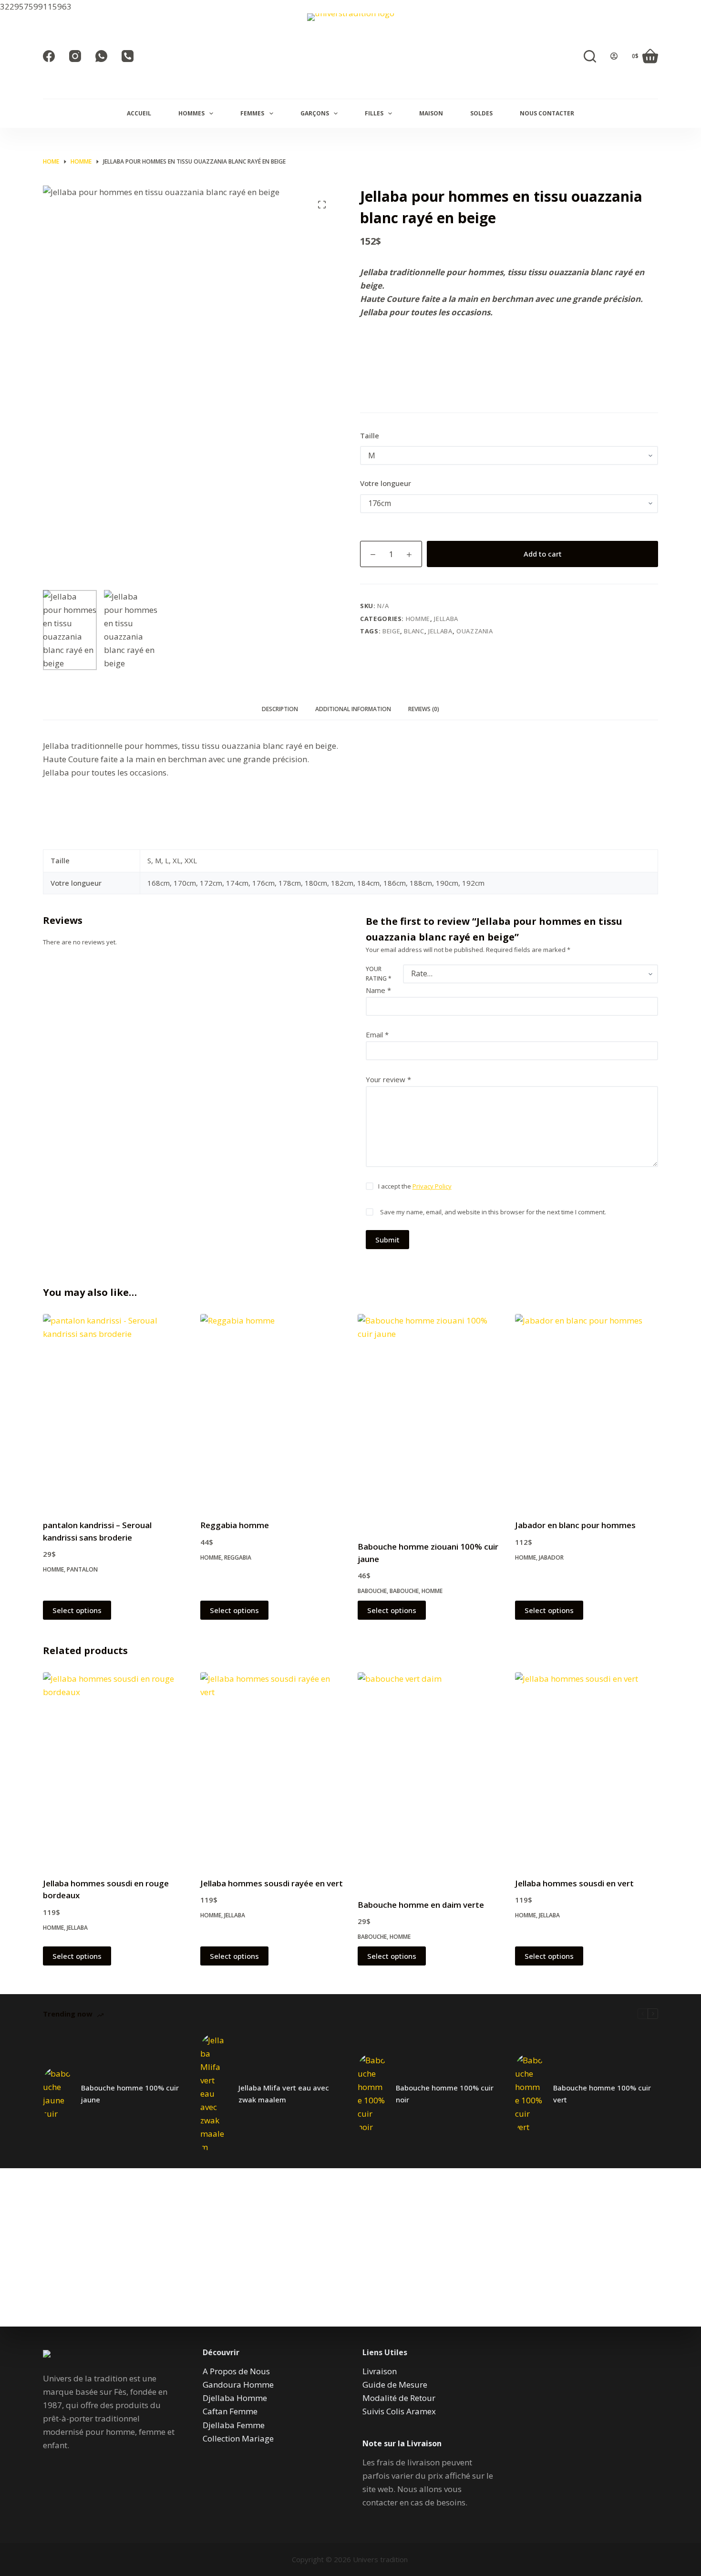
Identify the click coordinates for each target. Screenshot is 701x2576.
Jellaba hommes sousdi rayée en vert (272, 1883)
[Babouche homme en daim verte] (429, 1779)
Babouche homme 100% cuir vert (602, 2094)
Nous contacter (547, 113)
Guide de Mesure (395, 2385)
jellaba (440, 631)
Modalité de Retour (399, 2398)
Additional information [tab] (353, 709)
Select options (77, 1610)
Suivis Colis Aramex (399, 2411)
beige (391, 631)
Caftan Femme (230, 2411)
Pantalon (82, 1569)
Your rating (379, 974)
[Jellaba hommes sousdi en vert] (587, 1769)
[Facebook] (49, 56)
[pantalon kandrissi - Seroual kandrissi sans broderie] (114, 1411)
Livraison (380, 2371)
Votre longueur (386, 483)
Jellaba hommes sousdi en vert (574, 1883)
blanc (414, 631)
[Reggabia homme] (272, 1411)
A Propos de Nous (236, 2371)
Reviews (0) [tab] (424, 709)
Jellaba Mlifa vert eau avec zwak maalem (284, 2094)
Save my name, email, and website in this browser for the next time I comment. (493, 1212)
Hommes (191, 113)
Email (377, 1035)
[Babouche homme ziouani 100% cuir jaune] (429, 1421)
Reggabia (238, 1557)
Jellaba (446, 619)
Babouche (372, 1591)
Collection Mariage (238, 2438)
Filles (374, 113)
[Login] (614, 56)
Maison (431, 113)
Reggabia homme (235, 1525)
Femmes (252, 113)
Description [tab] (280, 709)
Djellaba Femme (234, 2425)
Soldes (481, 113)
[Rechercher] (590, 56)
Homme (418, 619)
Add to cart (543, 554)
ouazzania (475, 631)
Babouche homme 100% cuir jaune (130, 2094)
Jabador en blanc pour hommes (575, 1525)
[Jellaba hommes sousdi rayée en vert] (272, 1769)
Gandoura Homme (238, 2385)
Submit (387, 1240)
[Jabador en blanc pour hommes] (587, 1411)
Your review (388, 1079)
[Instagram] (75, 56)
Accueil (139, 113)
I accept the (415, 1187)
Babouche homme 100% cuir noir (445, 2094)
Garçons (315, 113)
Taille (370, 435)
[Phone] (128, 56)
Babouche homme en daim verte (421, 1905)
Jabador (551, 1557)
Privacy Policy (432, 1187)
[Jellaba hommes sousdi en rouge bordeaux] (114, 1769)
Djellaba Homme (235, 2398)
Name (378, 990)
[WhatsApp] (101, 56)
